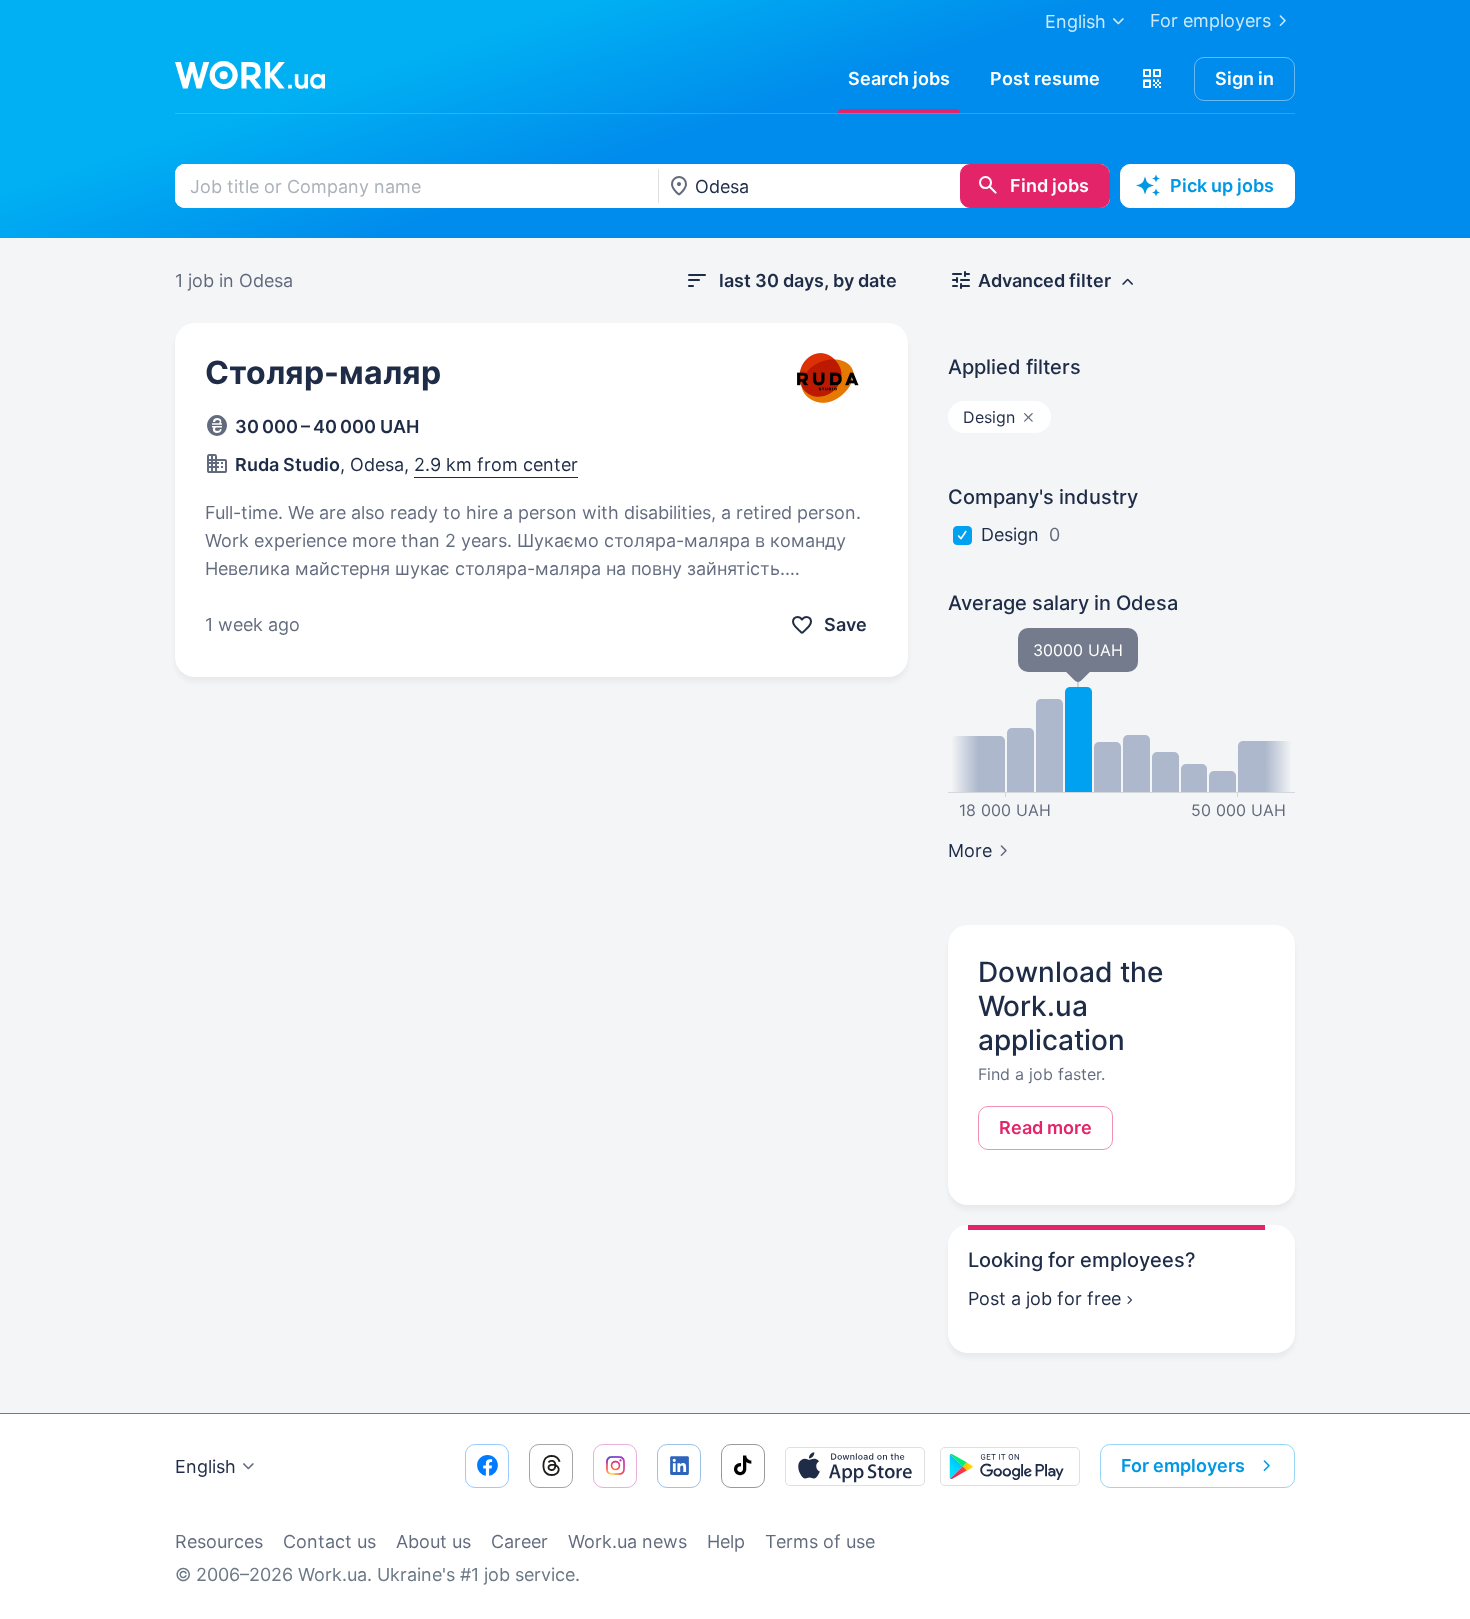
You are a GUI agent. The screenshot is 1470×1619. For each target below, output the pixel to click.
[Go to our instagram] (615, 1466)
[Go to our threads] (551, 1466)
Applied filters (1014, 367)
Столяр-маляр (323, 372)
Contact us (329, 1541)
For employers (1210, 20)
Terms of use (820, 1541)
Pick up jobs (1222, 185)
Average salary (1063, 603)
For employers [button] (1183, 1465)
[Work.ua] (250, 75)
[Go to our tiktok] (743, 1466)
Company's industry (1043, 497)
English (205, 1466)
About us (433, 1541)
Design (1010, 534)
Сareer (519, 1541)
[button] (1152, 79)
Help (726, 1541)
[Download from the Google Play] (1010, 1466)
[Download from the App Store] (855, 1466)
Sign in (1244, 78)
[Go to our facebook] (487, 1466)
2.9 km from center (496, 464)
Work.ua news (627, 1541)
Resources (219, 1541)
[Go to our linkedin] (679, 1466)
